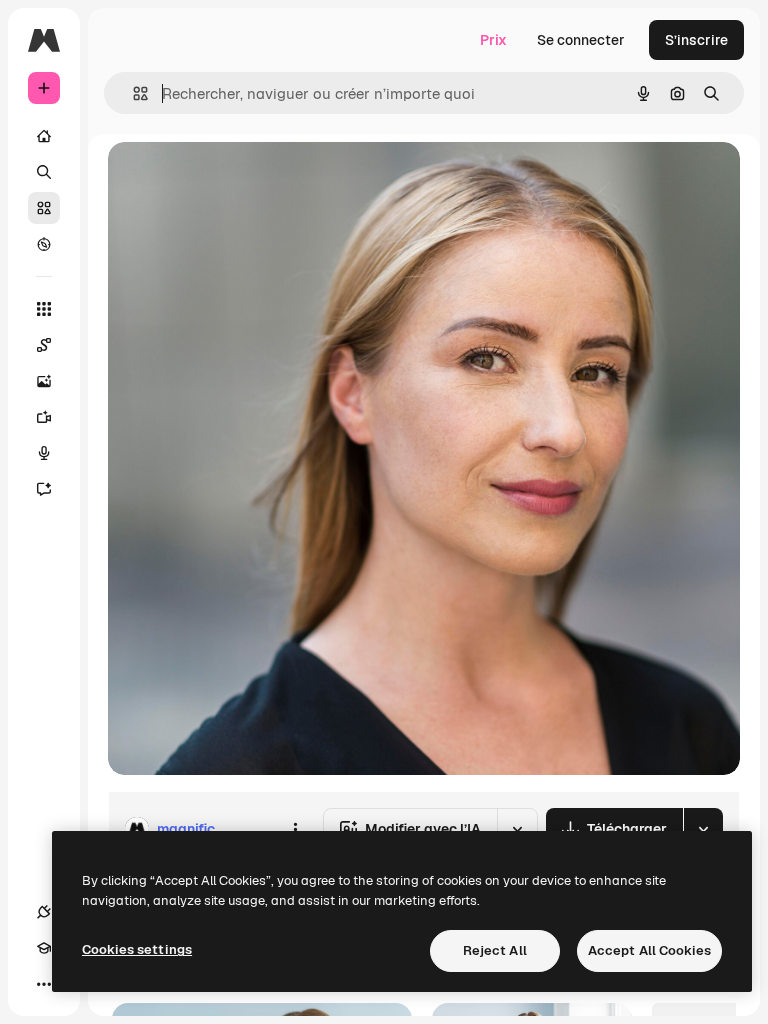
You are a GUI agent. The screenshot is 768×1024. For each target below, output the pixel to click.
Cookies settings (137, 949)
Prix (493, 40)
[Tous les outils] (44, 309)
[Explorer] (44, 244)
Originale (240, 179)
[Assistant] (44, 489)
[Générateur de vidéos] (44, 417)
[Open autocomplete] (132, 93)
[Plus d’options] (295, 829)
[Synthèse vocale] (44, 453)
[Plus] (44, 984)
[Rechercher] (44, 172)
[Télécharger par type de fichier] (703, 829)
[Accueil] (44, 136)
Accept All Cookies (649, 950)
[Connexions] (44, 912)
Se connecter (581, 40)
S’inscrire (696, 40)
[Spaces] (44, 345)
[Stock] (44, 208)
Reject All (495, 950)
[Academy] (44, 948)
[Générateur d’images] (44, 381)
